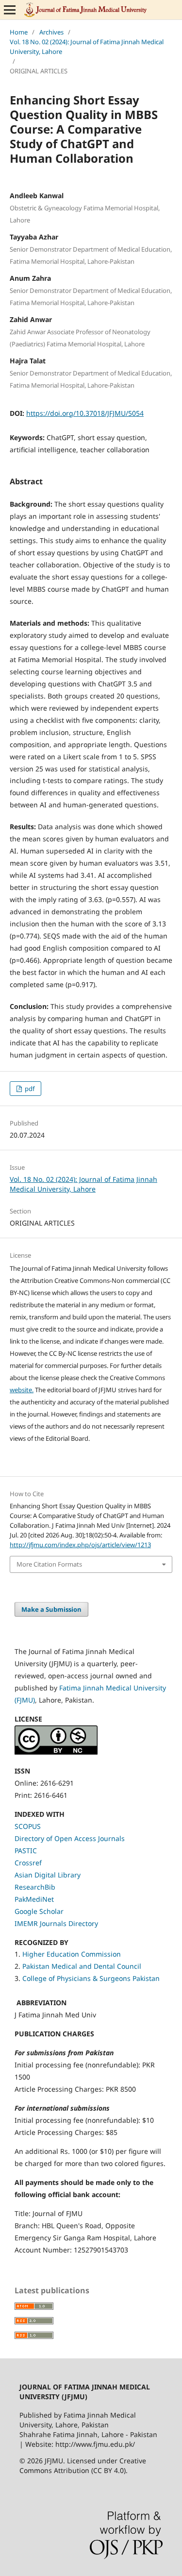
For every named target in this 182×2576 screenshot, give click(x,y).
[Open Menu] (10, 10)
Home (19, 32)
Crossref (28, 1863)
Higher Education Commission (72, 1954)
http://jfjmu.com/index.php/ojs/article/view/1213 (80, 1545)
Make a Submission (51, 1609)
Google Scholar (39, 1911)
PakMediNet (34, 1899)
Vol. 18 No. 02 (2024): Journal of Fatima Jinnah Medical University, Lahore (87, 47)
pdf (29, 1089)
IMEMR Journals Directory (56, 1923)
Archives (51, 32)
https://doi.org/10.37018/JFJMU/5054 (85, 413)
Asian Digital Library (48, 1875)
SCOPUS (28, 1826)
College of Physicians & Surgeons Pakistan (91, 1978)
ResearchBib (35, 1887)
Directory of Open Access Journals (70, 1838)
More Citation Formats (49, 1564)
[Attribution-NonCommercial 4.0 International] (56, 1752)
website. (22, 1390)
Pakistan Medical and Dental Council (83, 1966)
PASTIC (26, 1851)
